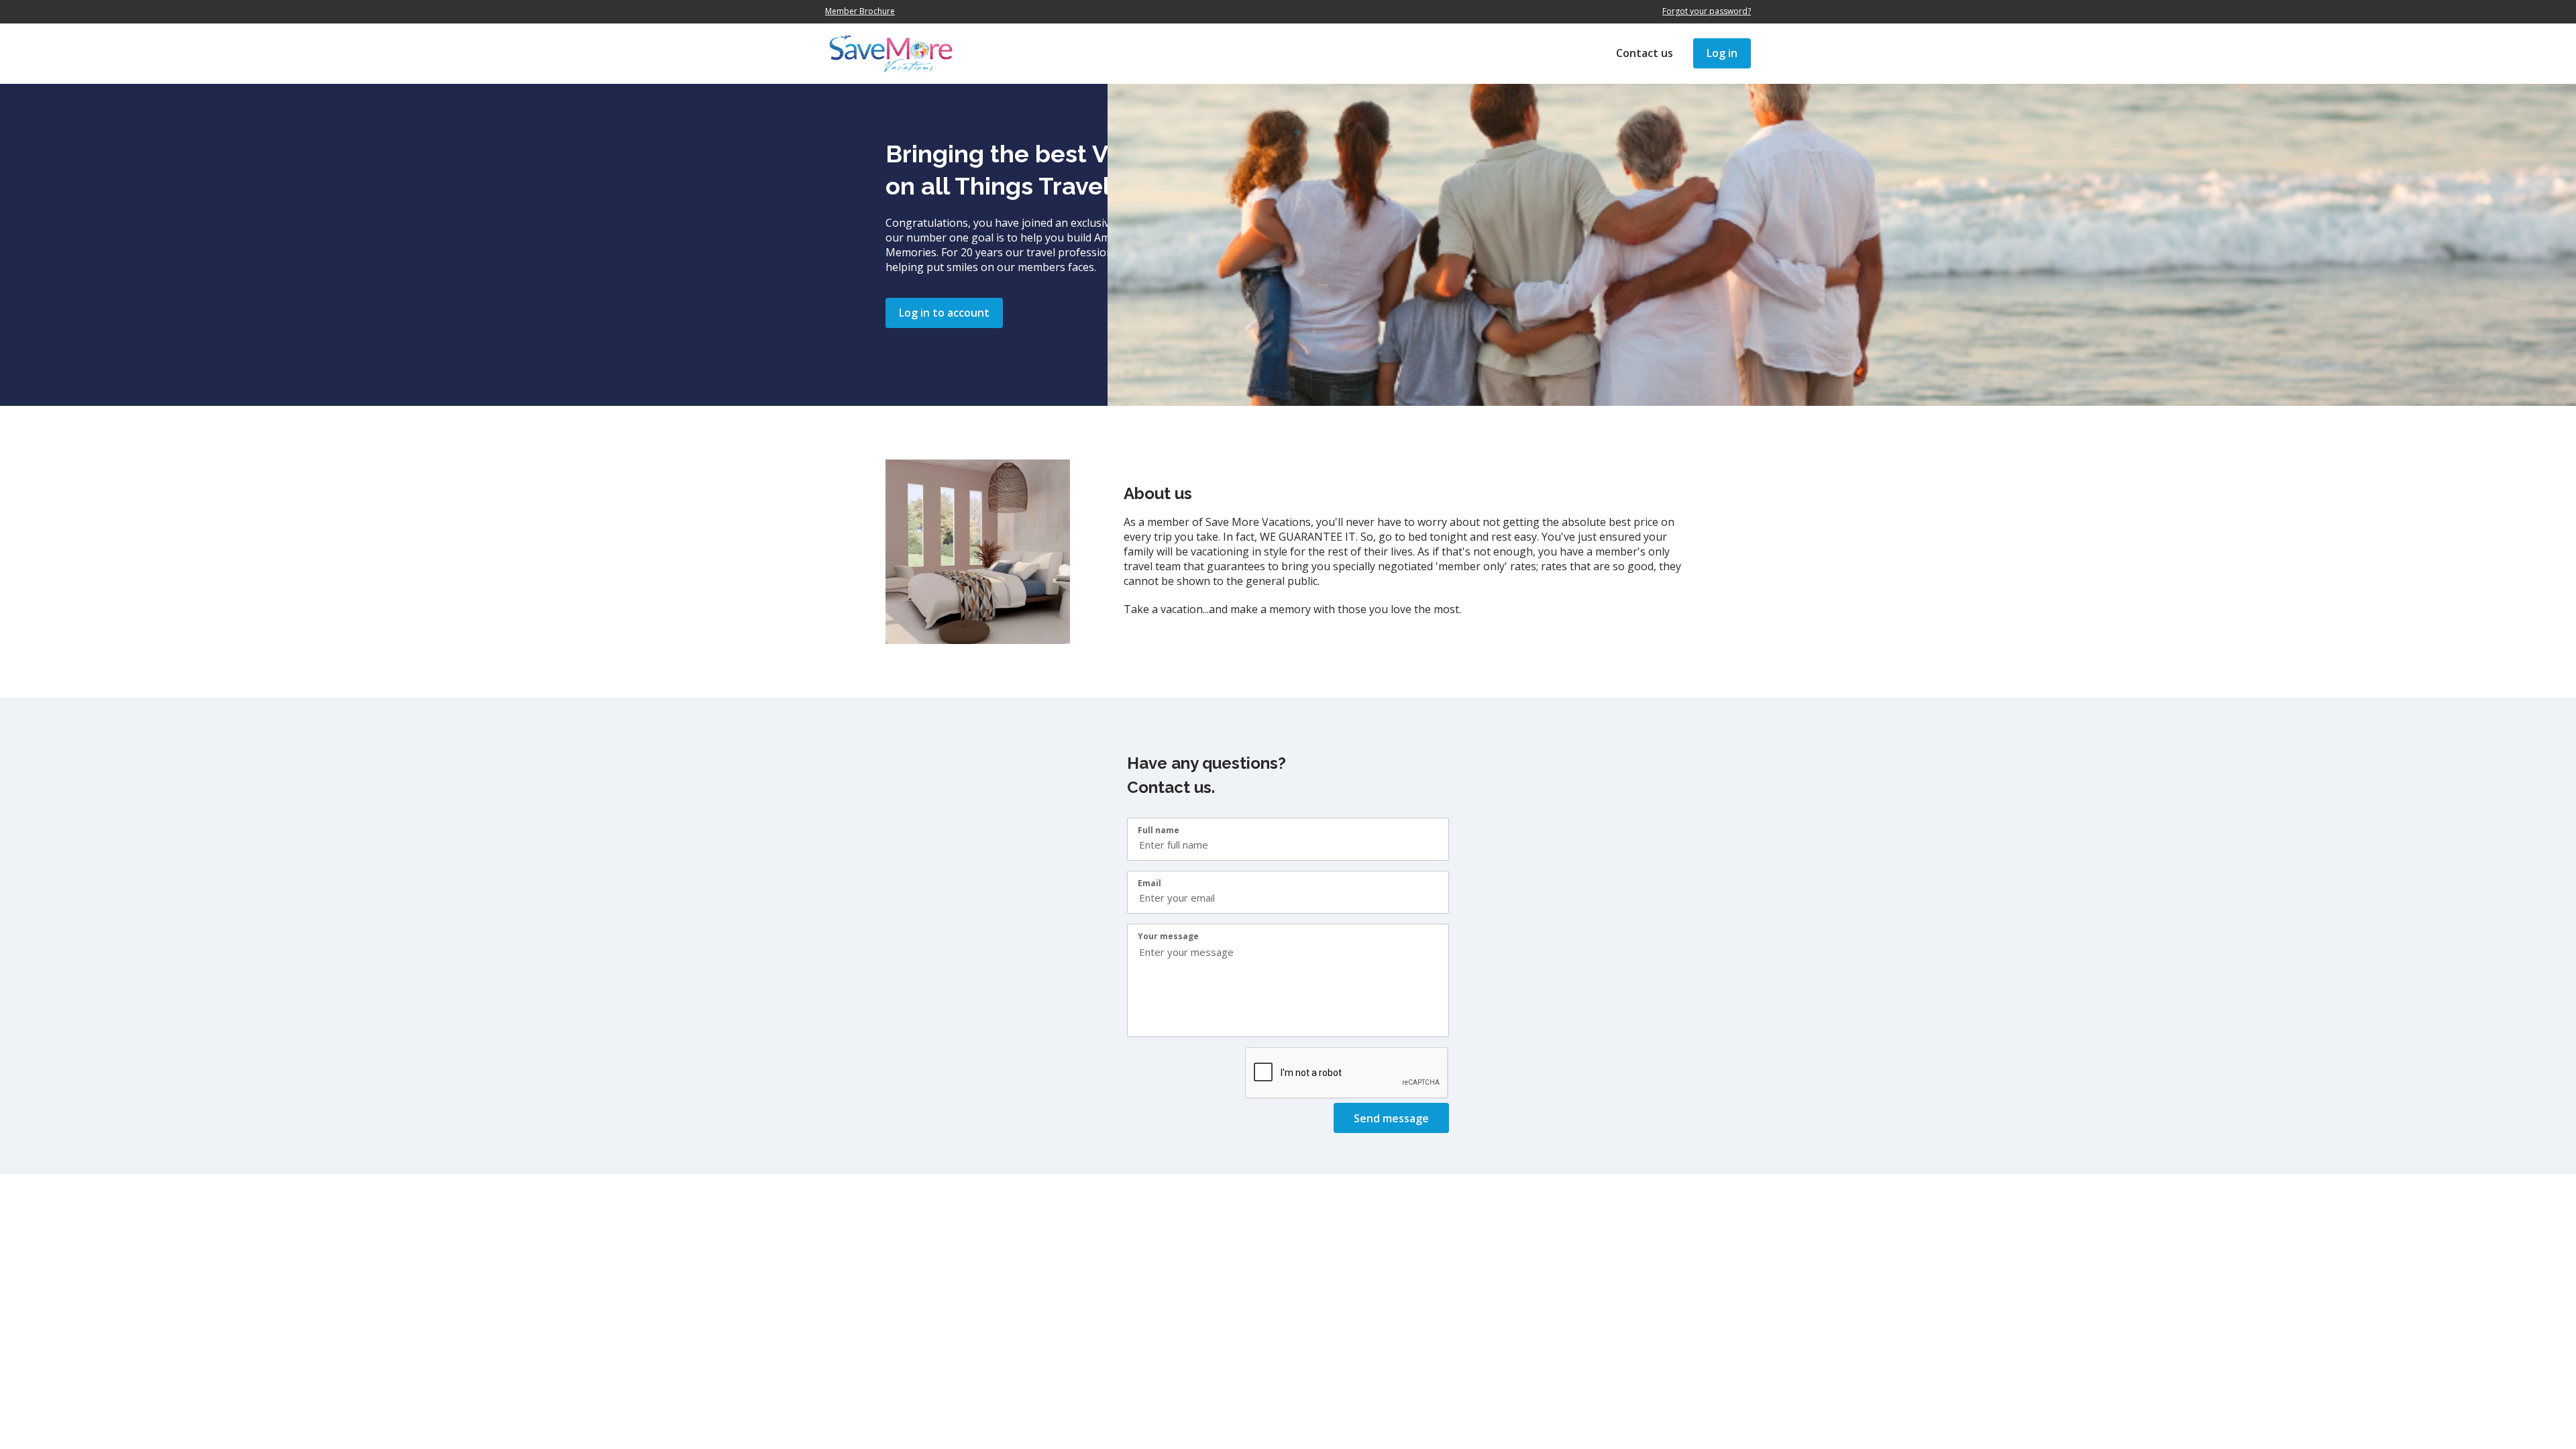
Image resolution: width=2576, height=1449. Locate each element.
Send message (1391, 1118)
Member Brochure (860, 11)
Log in (1722, 53)
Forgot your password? (1707, 11)
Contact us (1645, 53)
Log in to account (944, 313)
